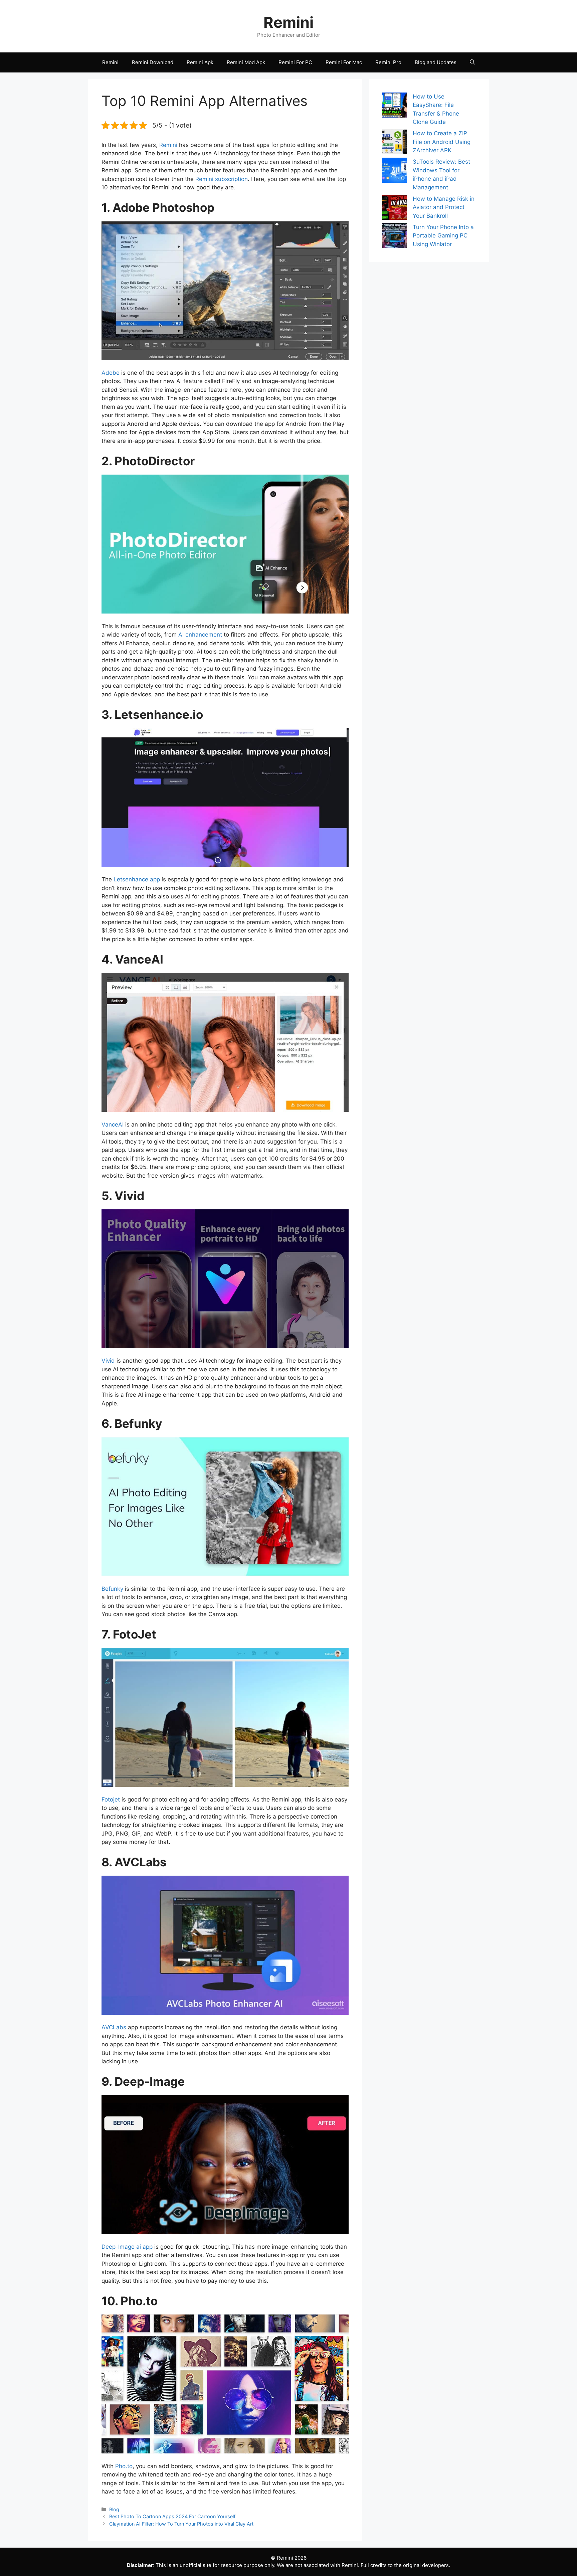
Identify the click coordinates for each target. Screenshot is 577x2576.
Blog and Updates (436, 62)
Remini (288, 22)
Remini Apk (200, 62)
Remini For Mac (344, 62)
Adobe (111, 373)
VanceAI (113, 1125)
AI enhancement (200, 635)
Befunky (112, 1589)
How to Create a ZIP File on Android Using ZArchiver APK (442, 142)
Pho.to (124, 2466)
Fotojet (111, 1799)
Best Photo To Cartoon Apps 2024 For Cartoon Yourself (172, 2516)
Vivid (108, 1361)
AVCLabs (115, 2027)
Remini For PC (295, 62)
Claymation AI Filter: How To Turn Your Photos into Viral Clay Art (181, 2524)
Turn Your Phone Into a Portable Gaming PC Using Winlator (443, 236)
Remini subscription (222, 179)
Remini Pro (388, 62)
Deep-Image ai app (127, 2247)
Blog (114, 2509)
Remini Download (153, 62)
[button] (472, 62)
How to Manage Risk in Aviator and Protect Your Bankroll (444, 207)
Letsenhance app (137, 879)
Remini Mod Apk (246, 62)
